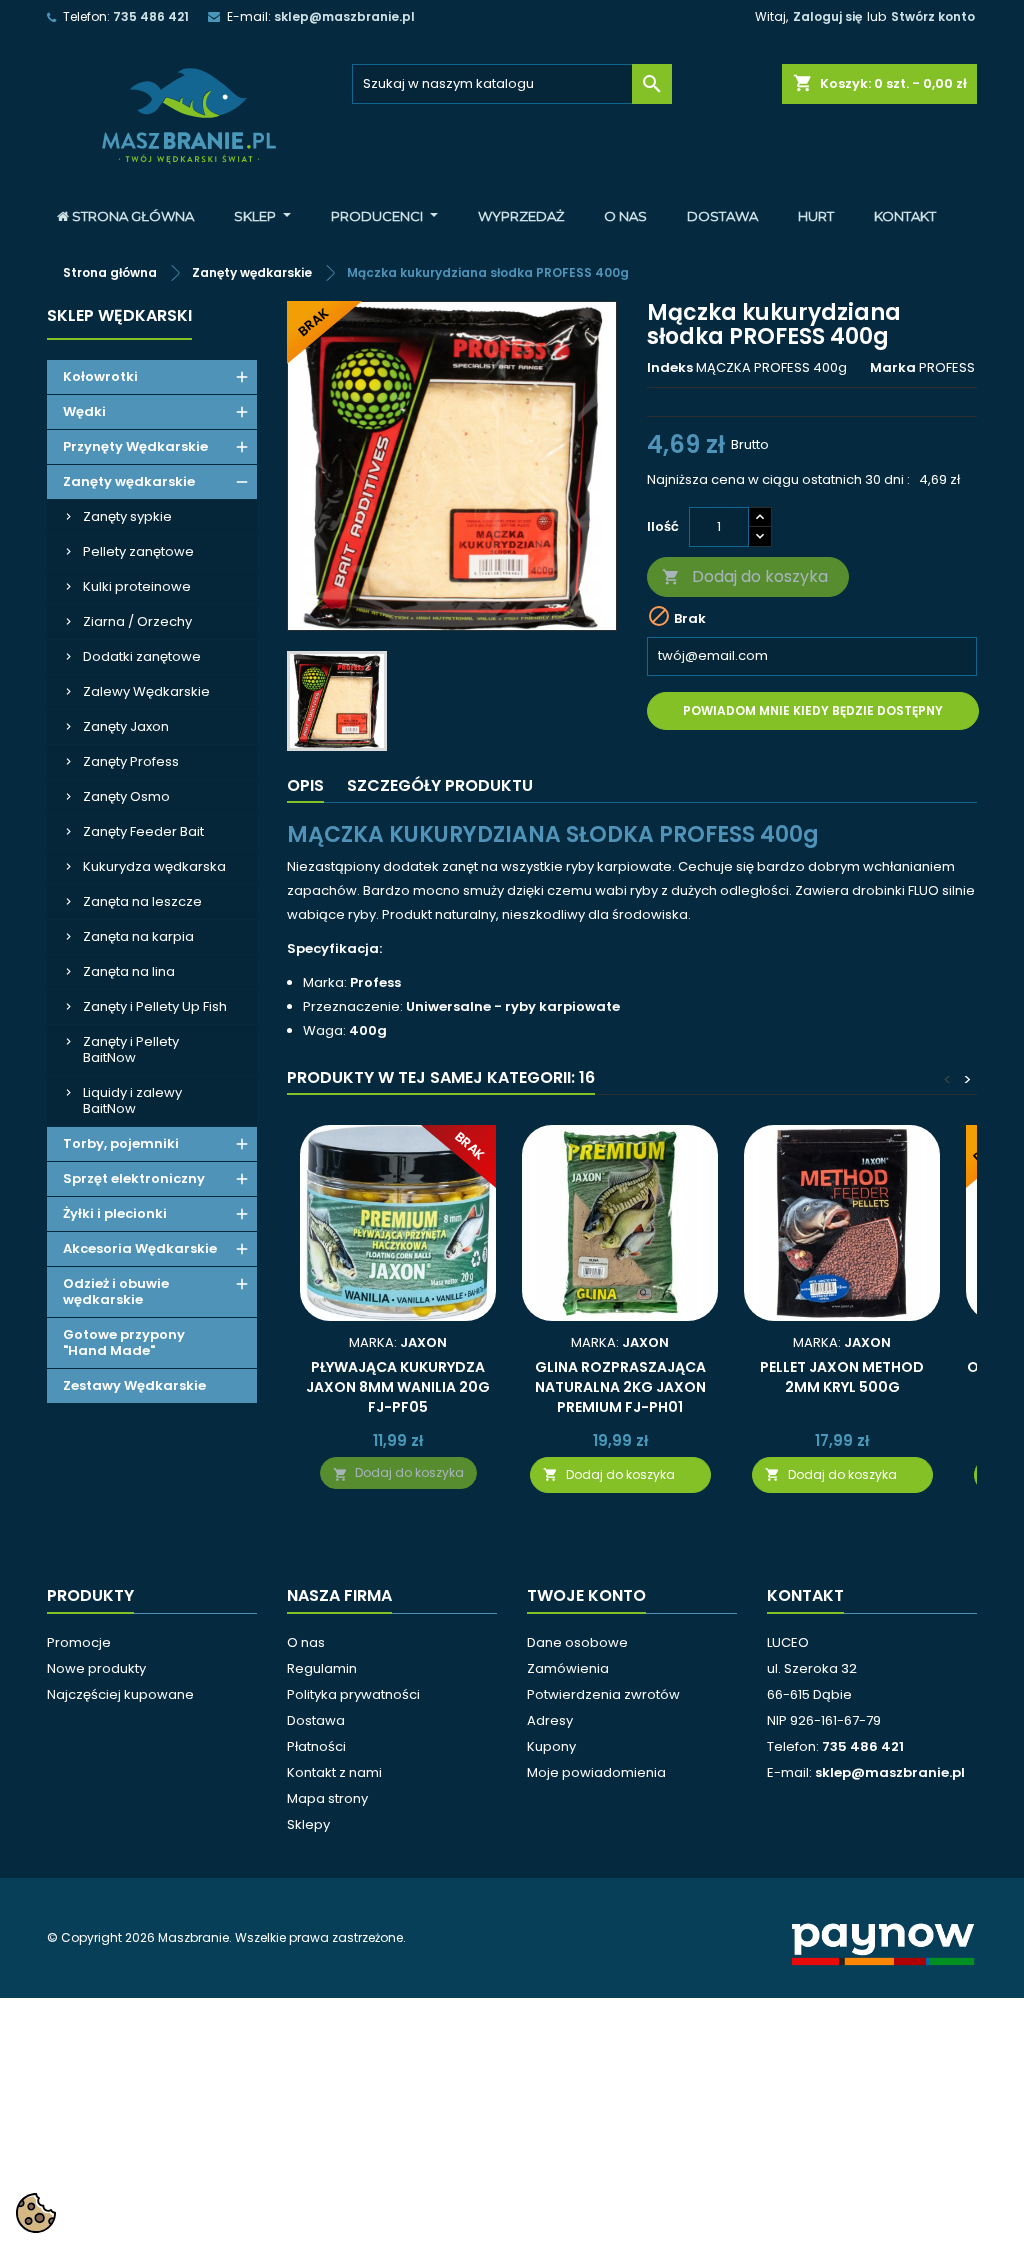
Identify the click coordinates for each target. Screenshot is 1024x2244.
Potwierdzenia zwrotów (603, 1694)
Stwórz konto (933, 16)
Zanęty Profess (131, 761)
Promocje (79, 1642)
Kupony (551, 1746)
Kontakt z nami (334, 1772)
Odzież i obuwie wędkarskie (116, 1291)
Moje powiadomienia (596, 1772)
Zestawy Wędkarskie (134, 1385)
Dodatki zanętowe (142, 656)
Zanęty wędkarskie (129, 481)
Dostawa (316, 1720)
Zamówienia (568, 1668)
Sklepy (308, 1824)
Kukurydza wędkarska (154, 866)
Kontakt (805, 1595)
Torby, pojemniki (121, 1143)
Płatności (316, 1746)
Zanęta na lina (129, 971)
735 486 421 (151, 16)
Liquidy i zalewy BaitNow (132, 1100)
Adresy (550, 1720)
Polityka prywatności (353, 1694)
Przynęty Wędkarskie (135, 446)
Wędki (84, 411)
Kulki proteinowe (137, 586)
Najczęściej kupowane (120, 1694)
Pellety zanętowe (138, 551)
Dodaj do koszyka (745, 576)
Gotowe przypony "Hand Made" (124, 1342)
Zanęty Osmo (126, 796)
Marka (893, 368)
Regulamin (322, 1668)
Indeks (670, 368)
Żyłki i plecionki (115, 1213)
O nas (306, 1642)
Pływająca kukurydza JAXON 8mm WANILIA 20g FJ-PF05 (398, 1387)
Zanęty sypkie (127, 516)
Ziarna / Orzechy (137, 621)
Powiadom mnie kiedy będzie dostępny (813, 710)
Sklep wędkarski (119, 315)
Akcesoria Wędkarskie (140, 1248)
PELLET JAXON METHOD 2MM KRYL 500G (842, 1377)
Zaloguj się (827, 16)
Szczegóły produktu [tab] (440, 785)
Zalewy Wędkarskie (146, 691)
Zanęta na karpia (138, 936)
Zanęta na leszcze (142, 901)
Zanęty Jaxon (126, 726)
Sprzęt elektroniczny (134, 1178)
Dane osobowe (577, 1642)
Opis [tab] (305, 785)
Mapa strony (327, 1798)
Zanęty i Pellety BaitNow (131, 1049)
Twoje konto (586, 1595)
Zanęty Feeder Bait (143, 831)
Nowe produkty (96, 1668)
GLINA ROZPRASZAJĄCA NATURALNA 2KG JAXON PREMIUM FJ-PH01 (620, 1387)
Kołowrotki (100, 376)
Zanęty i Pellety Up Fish (155, 1006)
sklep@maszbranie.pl (344, 16)
